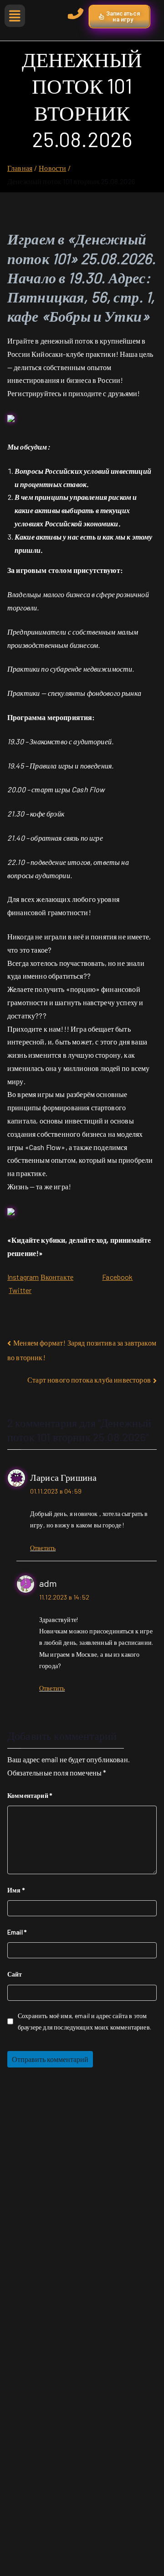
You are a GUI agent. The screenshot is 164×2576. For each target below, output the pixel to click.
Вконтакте (57, 1277)
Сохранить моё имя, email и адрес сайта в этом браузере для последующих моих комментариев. (85, 2021)
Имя (16, 1890)
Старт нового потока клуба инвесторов (89, 1380)
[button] (13, 16)
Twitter (20, 1290)
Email (17, 1932)
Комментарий (30, 1795)
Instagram (23, 1277)
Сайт (15, 1974)
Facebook (117, 1277)
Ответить (43, 1548)
